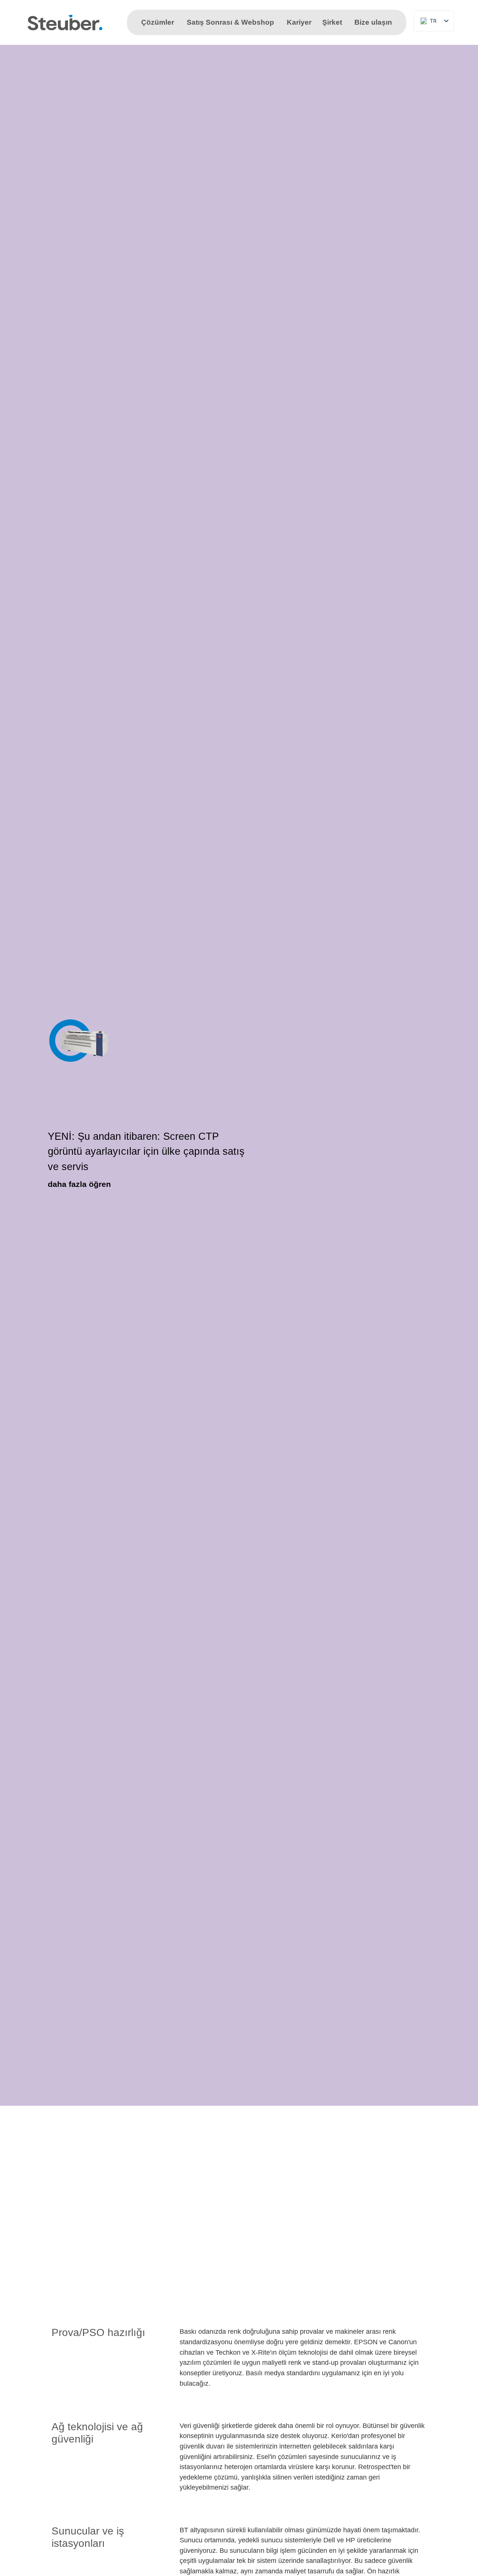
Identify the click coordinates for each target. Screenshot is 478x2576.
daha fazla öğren (79, 1184)
